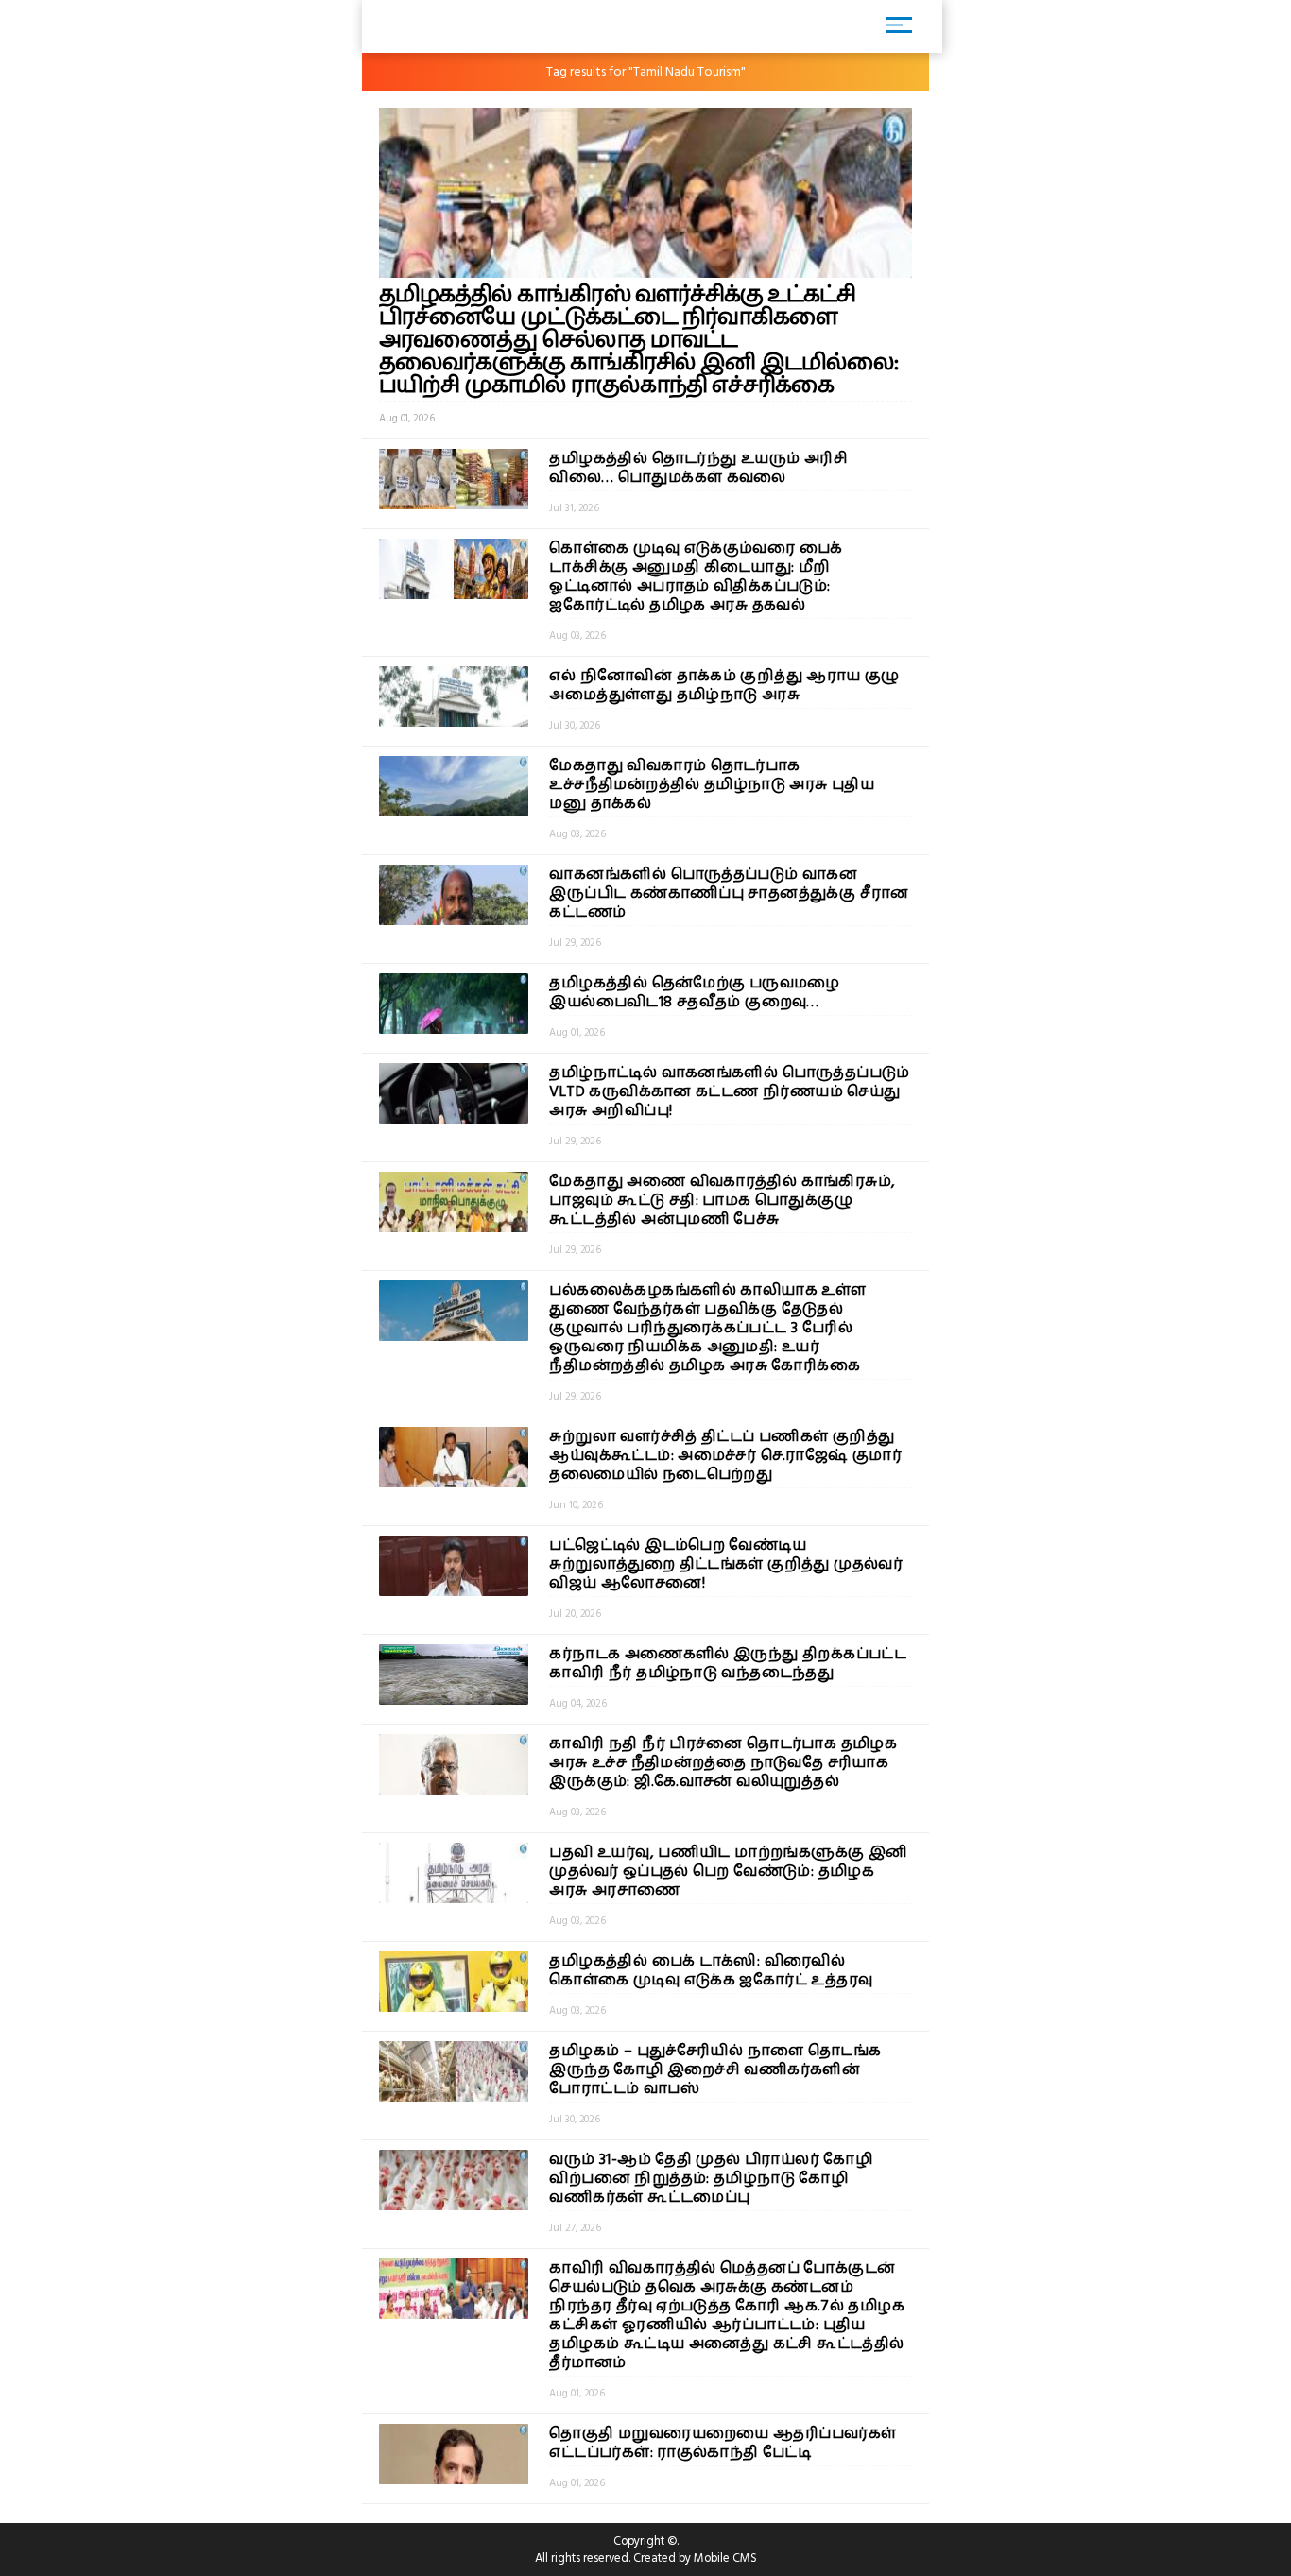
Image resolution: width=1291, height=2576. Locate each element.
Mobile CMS (725, 2558)
